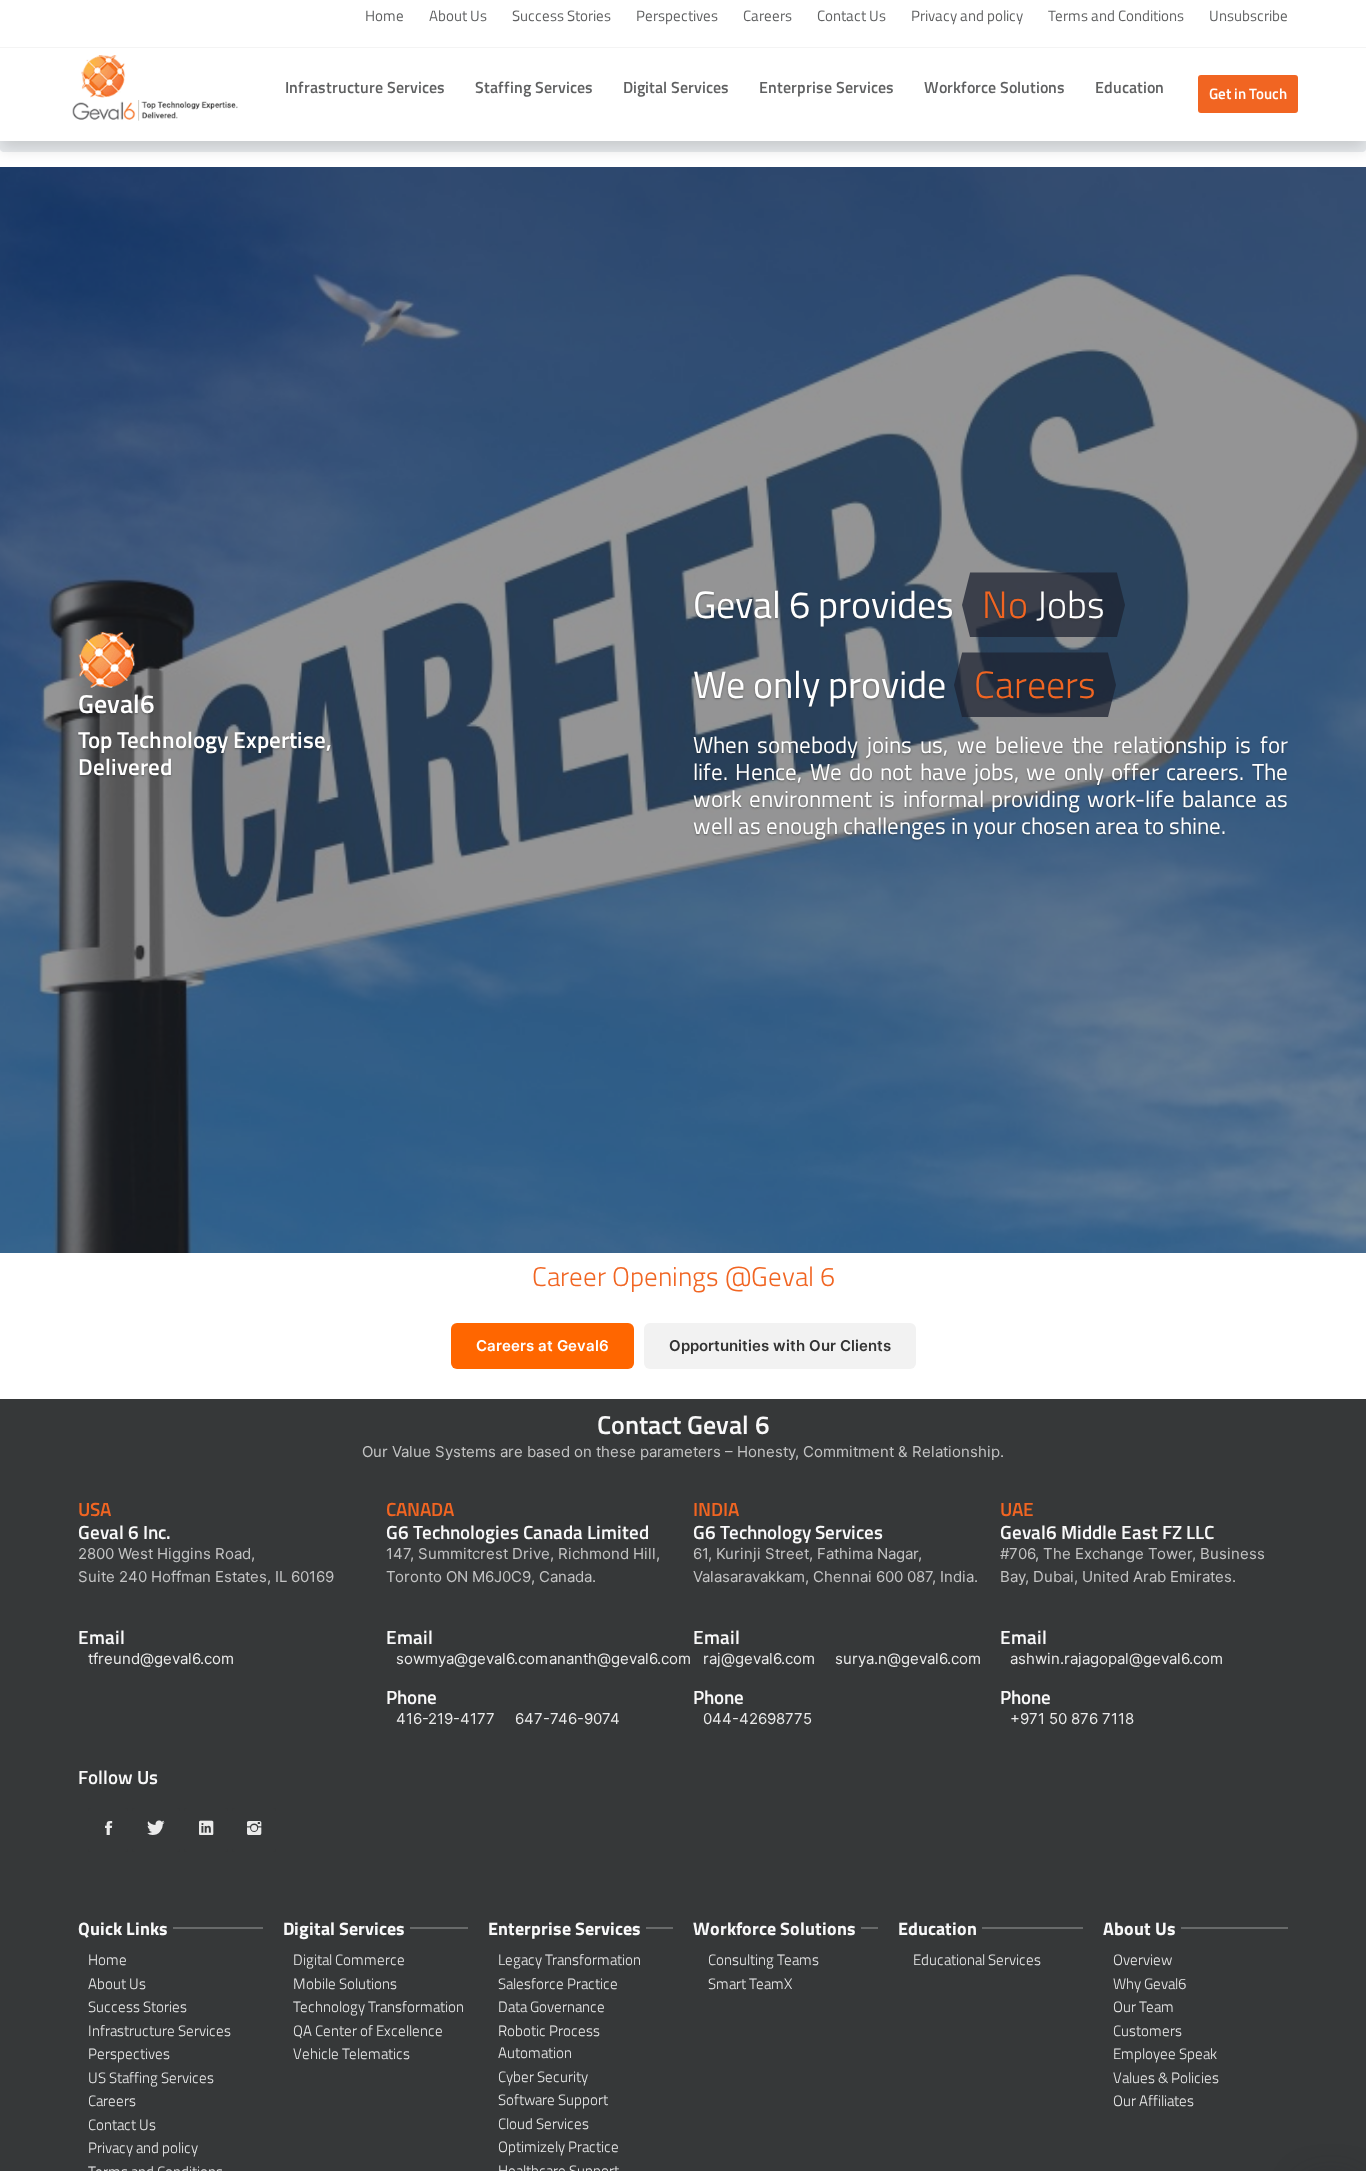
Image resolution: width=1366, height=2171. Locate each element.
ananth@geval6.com (620, 1658)
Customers (1147, 2031)
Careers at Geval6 (542, 1345)
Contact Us (851, 16)
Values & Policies (1166, 2078)
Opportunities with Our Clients (780, 1345)
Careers (767, 16)
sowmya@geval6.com (472, 1658)
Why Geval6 (1149, 1984)
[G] (155, 92)
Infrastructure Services (159, 2031)
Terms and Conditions (1116, 16)
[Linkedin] (206, 1830)
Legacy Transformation (569, 1960)
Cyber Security (543, 2077)
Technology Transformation (378, 2007)
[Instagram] (254, 1830)
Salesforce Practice (558, 1984)
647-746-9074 (567, 1718)
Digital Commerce (349, 1960)
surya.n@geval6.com (908, 1658)
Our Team (1143, 2007)
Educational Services (977, 1960)
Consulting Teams (763, 1960)
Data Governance (551, 2007)
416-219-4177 (445, 1718)
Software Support (553, 2100)
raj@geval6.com (759, 1658)
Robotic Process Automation (549, 2042)
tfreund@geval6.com (161, 1658)
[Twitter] (156, 1830)
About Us (458, 16)
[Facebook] (108, 1830)
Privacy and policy (967, 16)
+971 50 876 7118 (1072, 1718)
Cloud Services (543, 2124)
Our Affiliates (1153, 2101)
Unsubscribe (1248, 16)
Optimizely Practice (558, 2147)
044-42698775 (757, 1718)
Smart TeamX (750, 1984)
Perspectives (677, 16)
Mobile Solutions (345, 1984)
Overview (1142, 1960)
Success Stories (561, 16)
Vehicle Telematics (351, 2054)
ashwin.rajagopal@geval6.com (1116, 1658)
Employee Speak (1165, 2054)
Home (384, 16)
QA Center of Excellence (368, 2031)
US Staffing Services (151, 2078)
